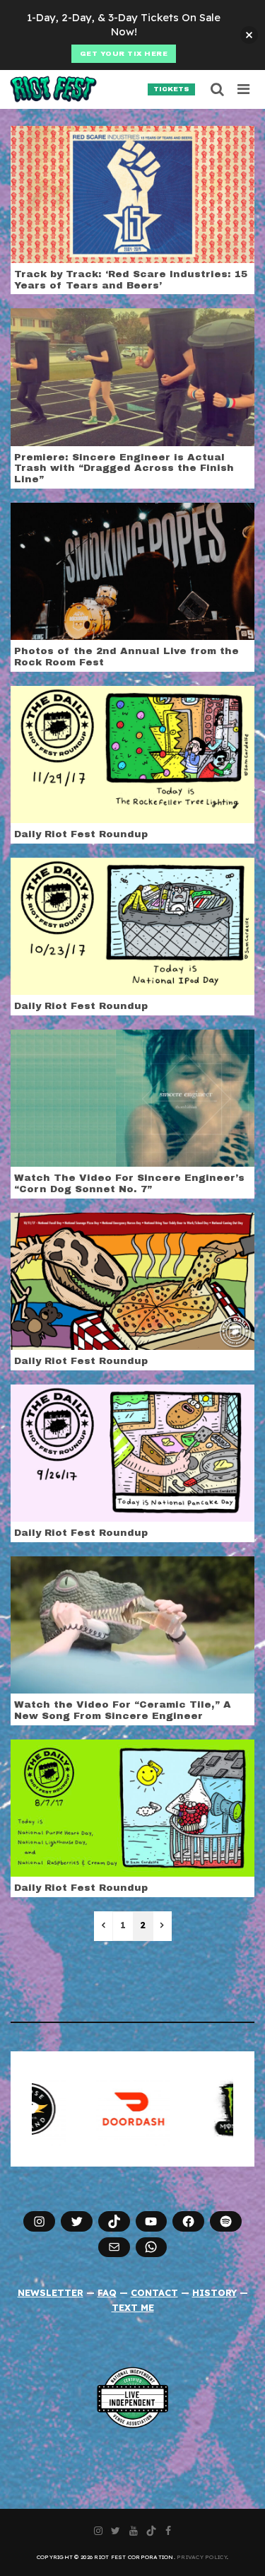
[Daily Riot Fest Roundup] (132, 754)
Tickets (171, 89)
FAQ (107, 2292)
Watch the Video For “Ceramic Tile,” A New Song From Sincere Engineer (123, 1710)
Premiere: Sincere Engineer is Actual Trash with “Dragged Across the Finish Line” (124, 468)
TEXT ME (133, 2307)
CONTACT (154, 2292)
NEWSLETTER (51, 2292)
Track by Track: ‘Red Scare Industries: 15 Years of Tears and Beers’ (131, 280)
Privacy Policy (202, 2557)
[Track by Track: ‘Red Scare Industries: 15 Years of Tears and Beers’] (132, 193)
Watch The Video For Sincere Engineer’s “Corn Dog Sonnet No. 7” (129, 1183)
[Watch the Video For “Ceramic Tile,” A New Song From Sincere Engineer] (132, 1624)
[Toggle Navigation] (244, 89)
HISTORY (214, 2292)
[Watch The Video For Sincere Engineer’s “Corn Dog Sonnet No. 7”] (132, 1097)
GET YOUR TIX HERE (124, 54)
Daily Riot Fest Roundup (81, 834)
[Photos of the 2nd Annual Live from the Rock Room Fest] (132, 571)
